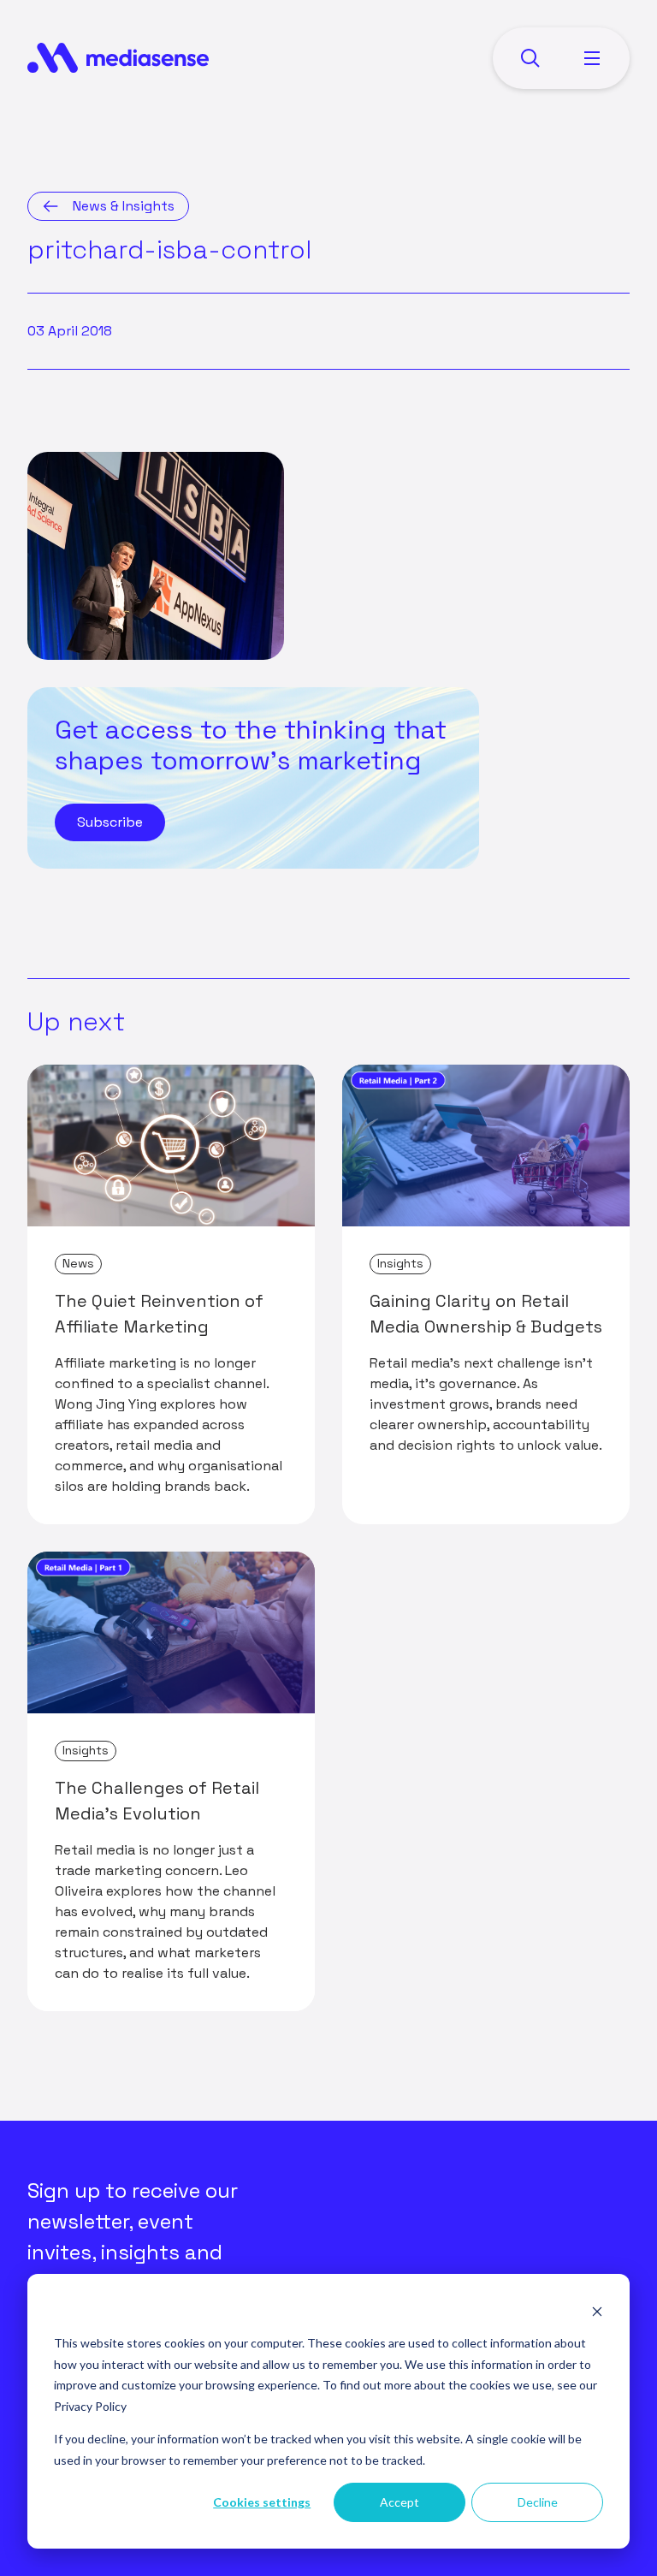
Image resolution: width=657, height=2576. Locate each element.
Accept (400, 2502)
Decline (538, 2502)
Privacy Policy (90, 2406)
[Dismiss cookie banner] (597, 2311)
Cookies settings (262, 2502)
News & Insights (124, 206)
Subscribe (110, 822)
